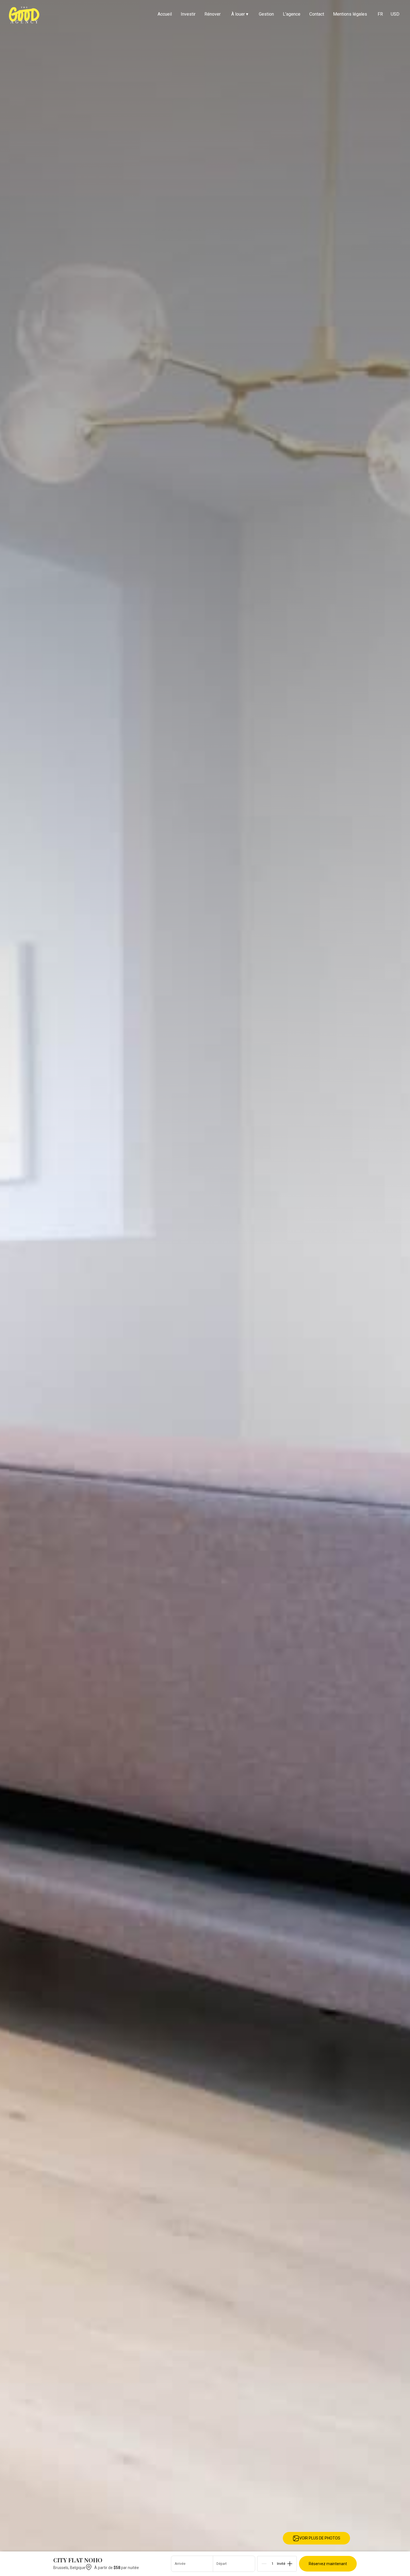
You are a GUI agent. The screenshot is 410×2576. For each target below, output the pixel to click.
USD (395, 14)
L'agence (292, 14)
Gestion (266, 14)
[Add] (290, 2564)
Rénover (213, 14)
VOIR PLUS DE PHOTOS (320, 2538)
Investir (188, 14)
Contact (317, 14)
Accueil (165, 14)
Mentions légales (350, 14)
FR (380, 14)
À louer (240, 14)
